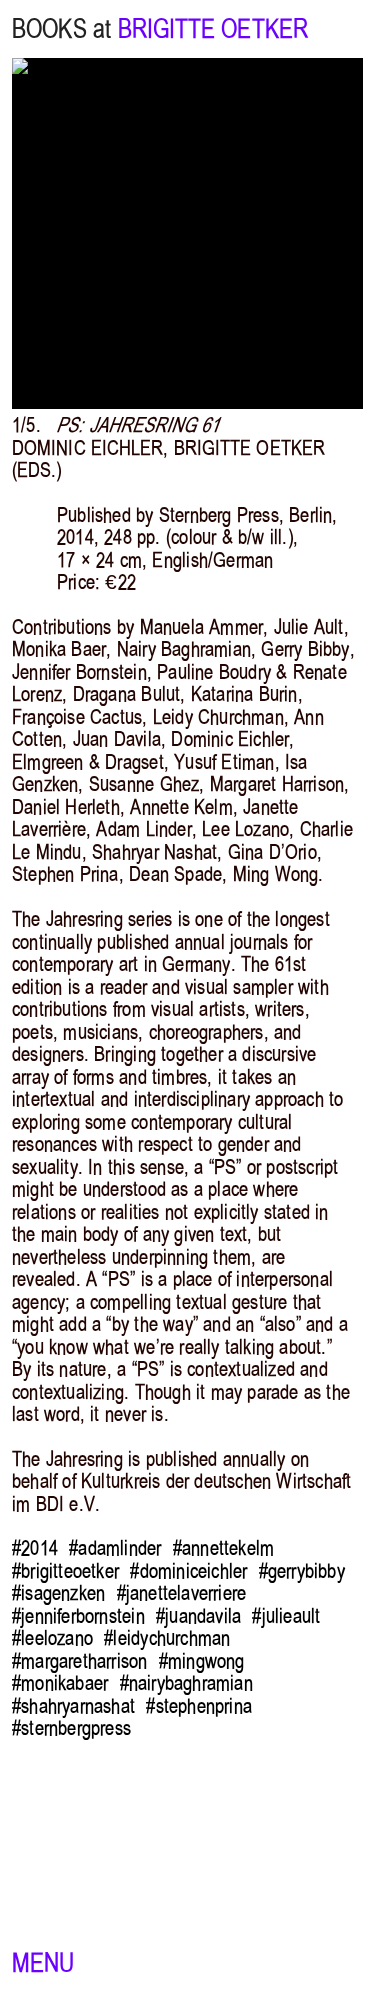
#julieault (286, 1616)
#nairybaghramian (186, 1683)
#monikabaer (60, 1683)
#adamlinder (115, 1548)
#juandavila (198, 1616)
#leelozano (52, 1638)
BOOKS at (61, 29)
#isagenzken (58, 1593)
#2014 (35, 1548)
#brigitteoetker (65, 1571)
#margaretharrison (80, 1661)
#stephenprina (199, 1706)
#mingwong (202, 1661)
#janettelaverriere (182, 1593)
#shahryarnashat (73, 1706)
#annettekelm (223, 1548)
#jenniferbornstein (78, 1616)
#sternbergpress (71, 1728)
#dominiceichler (188, 1571)
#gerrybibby (302, 1571)
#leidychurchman (167, 1638)
